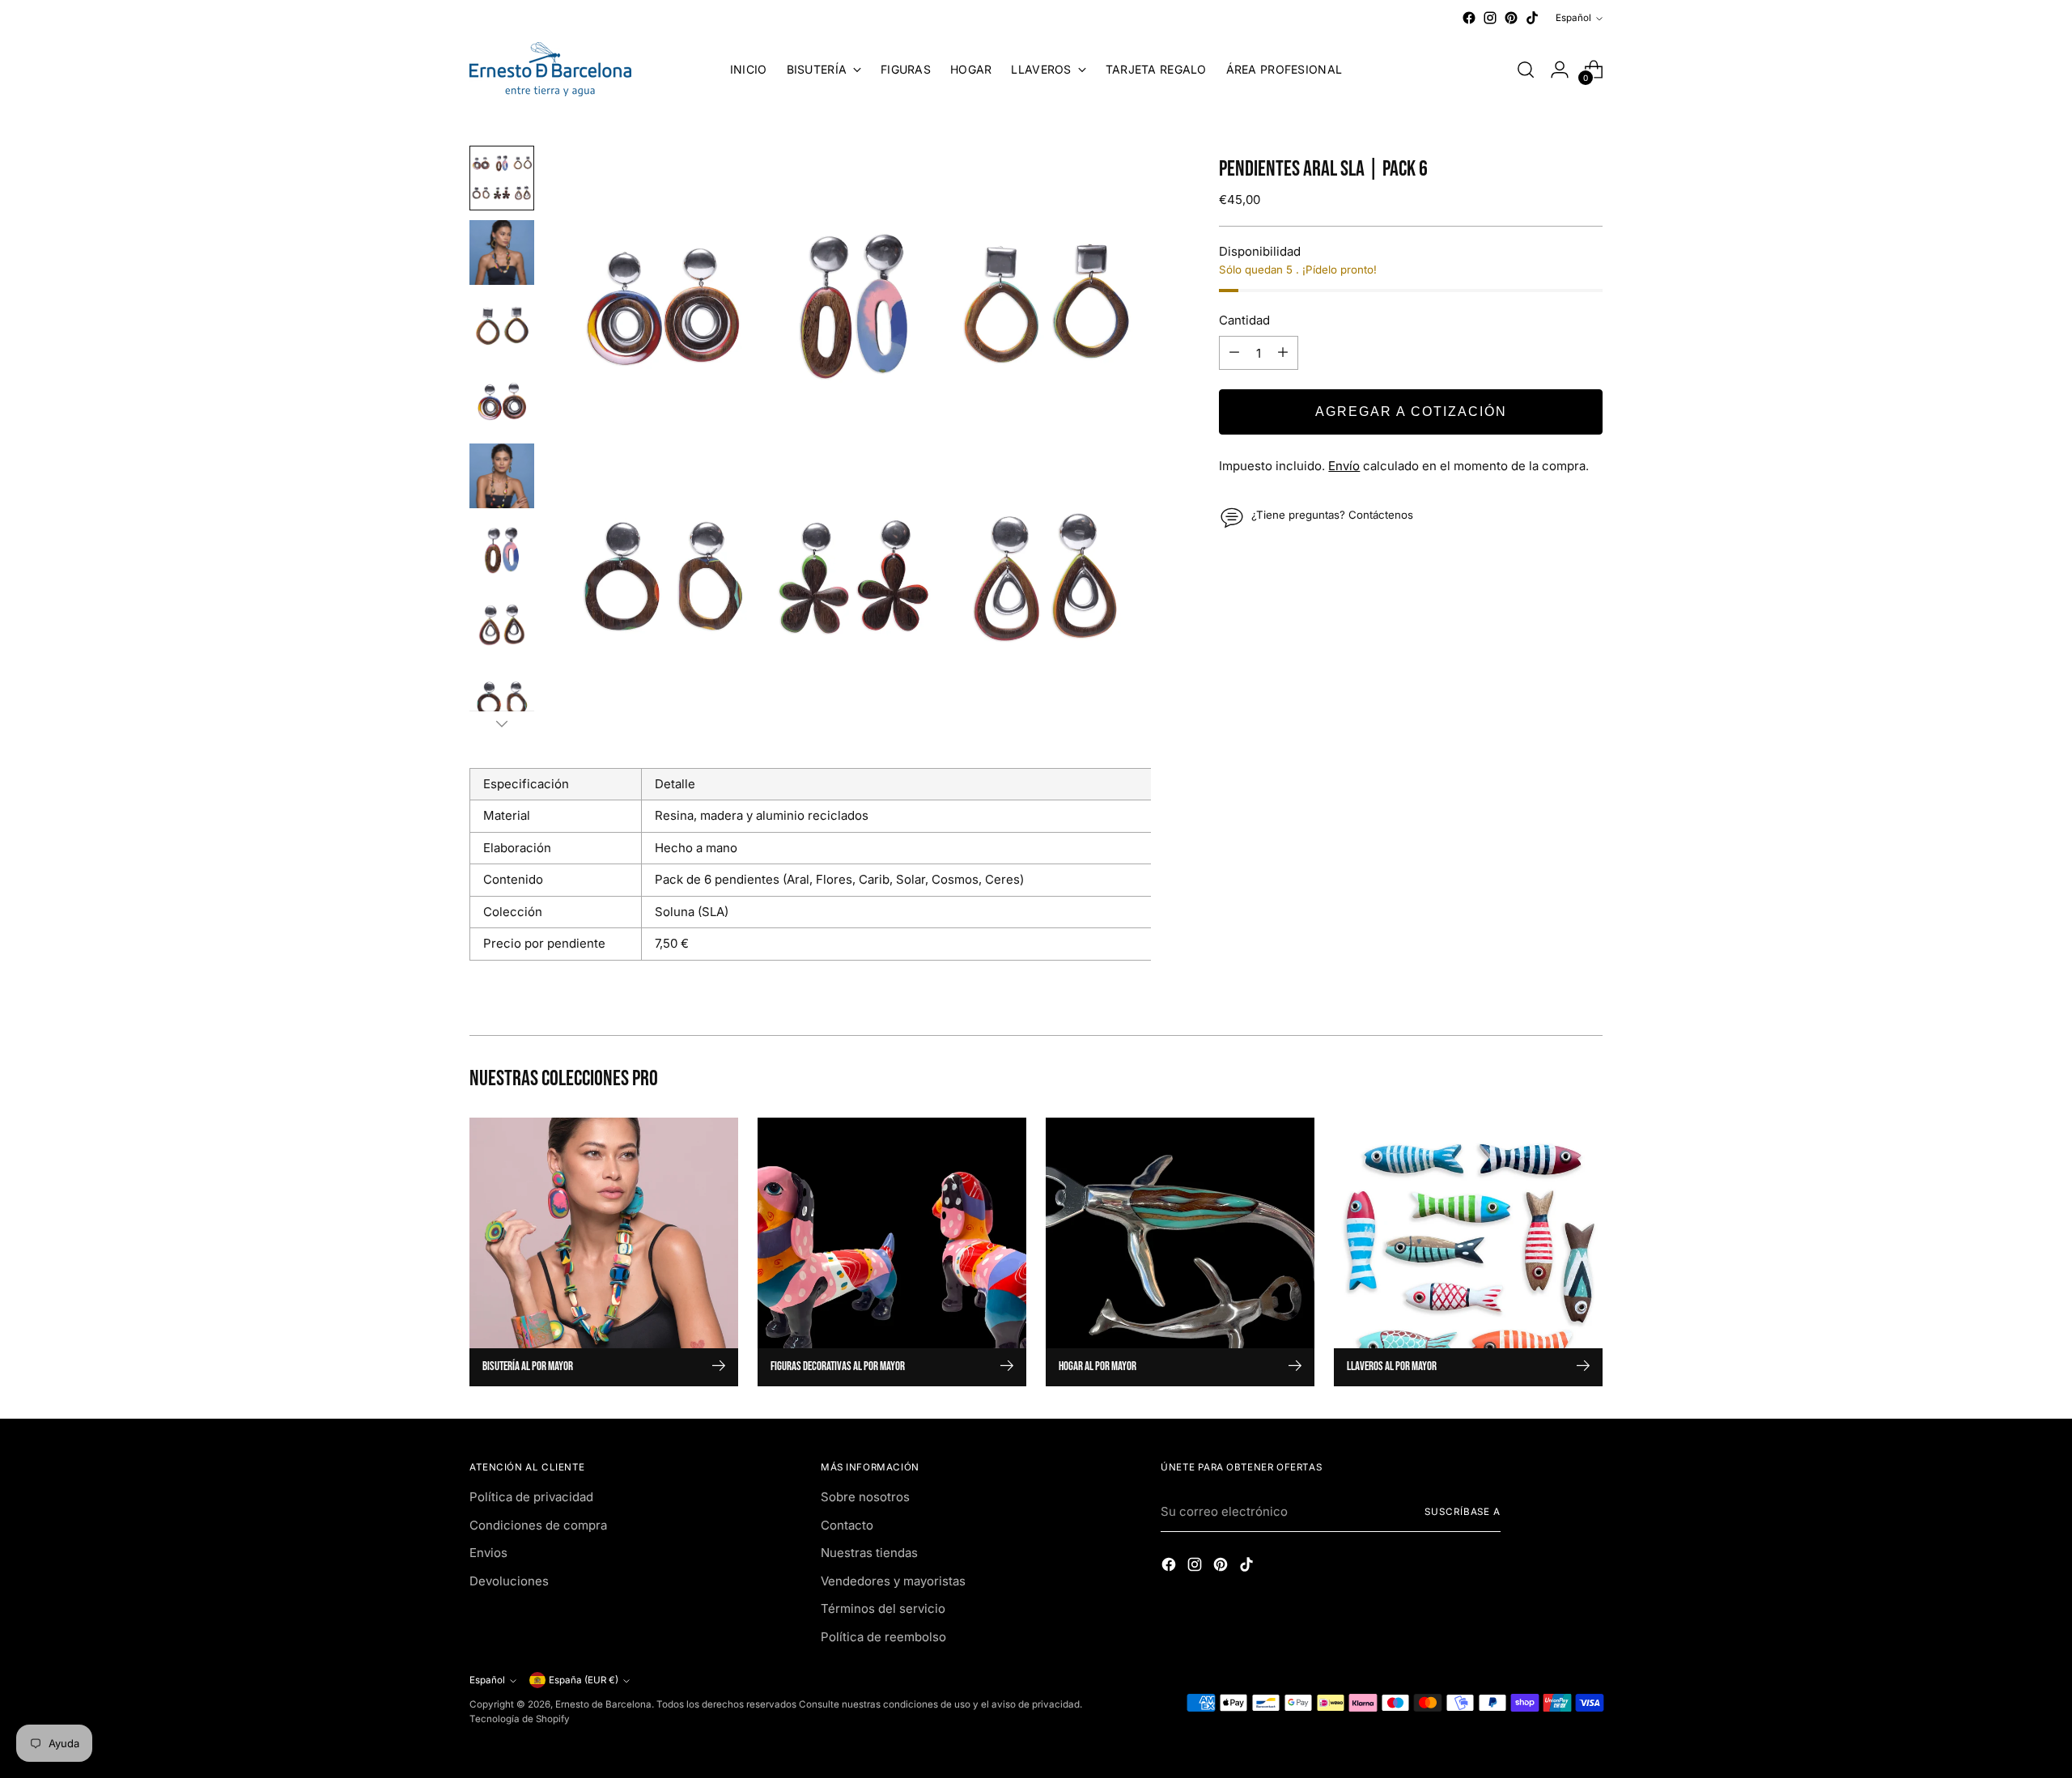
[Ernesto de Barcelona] (550, 69)
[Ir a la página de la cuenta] (1560, 70)
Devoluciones (509, 1581)
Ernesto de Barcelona (603, 1704)
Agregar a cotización (1411, 412)
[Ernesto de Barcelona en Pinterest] (1511, 18)
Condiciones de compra (538, 1525)
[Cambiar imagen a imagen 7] (502, 625)
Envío (1344, 466)
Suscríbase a (1463, 1512)
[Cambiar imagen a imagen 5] (502, 476)
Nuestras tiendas (869, 1553)
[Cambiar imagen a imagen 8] (502, 699)
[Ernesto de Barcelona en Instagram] (1490, 18)
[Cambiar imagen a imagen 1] (502, 178)
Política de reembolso (883, 1637)
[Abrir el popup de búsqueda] (1526, 70)
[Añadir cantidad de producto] (1283, 353)
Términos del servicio (883, 1608)
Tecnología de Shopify (520, 1719)
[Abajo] (502, 724)
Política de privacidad (531, 1497)
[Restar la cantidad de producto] (1234, 353)
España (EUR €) (584, 1680)
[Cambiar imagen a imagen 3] (502, 327)
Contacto (847, 1525)
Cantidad (1244, 319)
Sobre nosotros (865, 1497)
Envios (488, 1553)
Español (1573, 18)
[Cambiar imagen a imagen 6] (502, 550)
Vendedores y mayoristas (893, 1581)
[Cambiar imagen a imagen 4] (502, 401)
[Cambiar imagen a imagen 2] (502, 252)
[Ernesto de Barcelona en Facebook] (1469, 18)
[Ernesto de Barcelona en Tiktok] (1532, 18)
